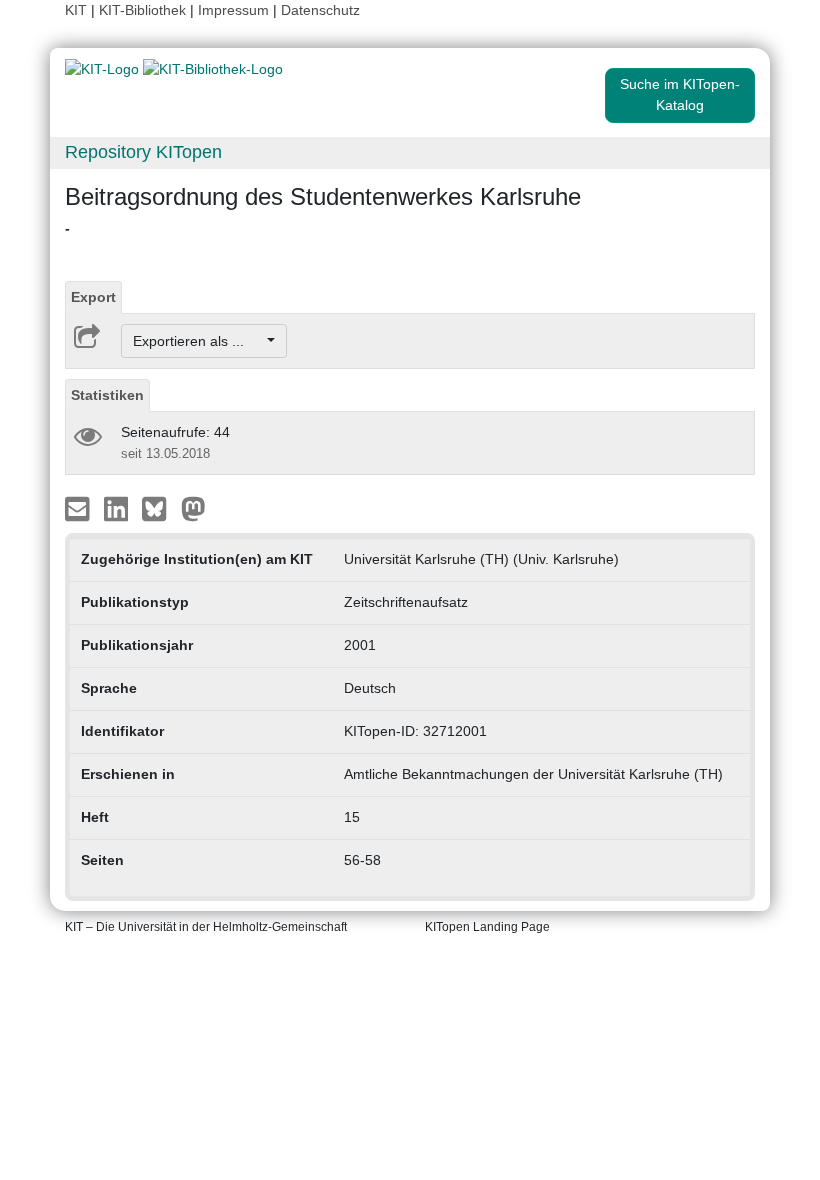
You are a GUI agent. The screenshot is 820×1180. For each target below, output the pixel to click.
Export (93, 297)
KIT (76, 10)
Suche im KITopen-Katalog (680, 94)
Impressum (233, 10)
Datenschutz (320, 10)
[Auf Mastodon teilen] (193, 508)
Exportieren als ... (198, 341)
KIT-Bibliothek (144, 10)
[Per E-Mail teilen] (79, 508)
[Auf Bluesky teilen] (159, 508)
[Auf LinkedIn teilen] (118, 508)
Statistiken (107, 395)
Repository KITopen (143, 152)
